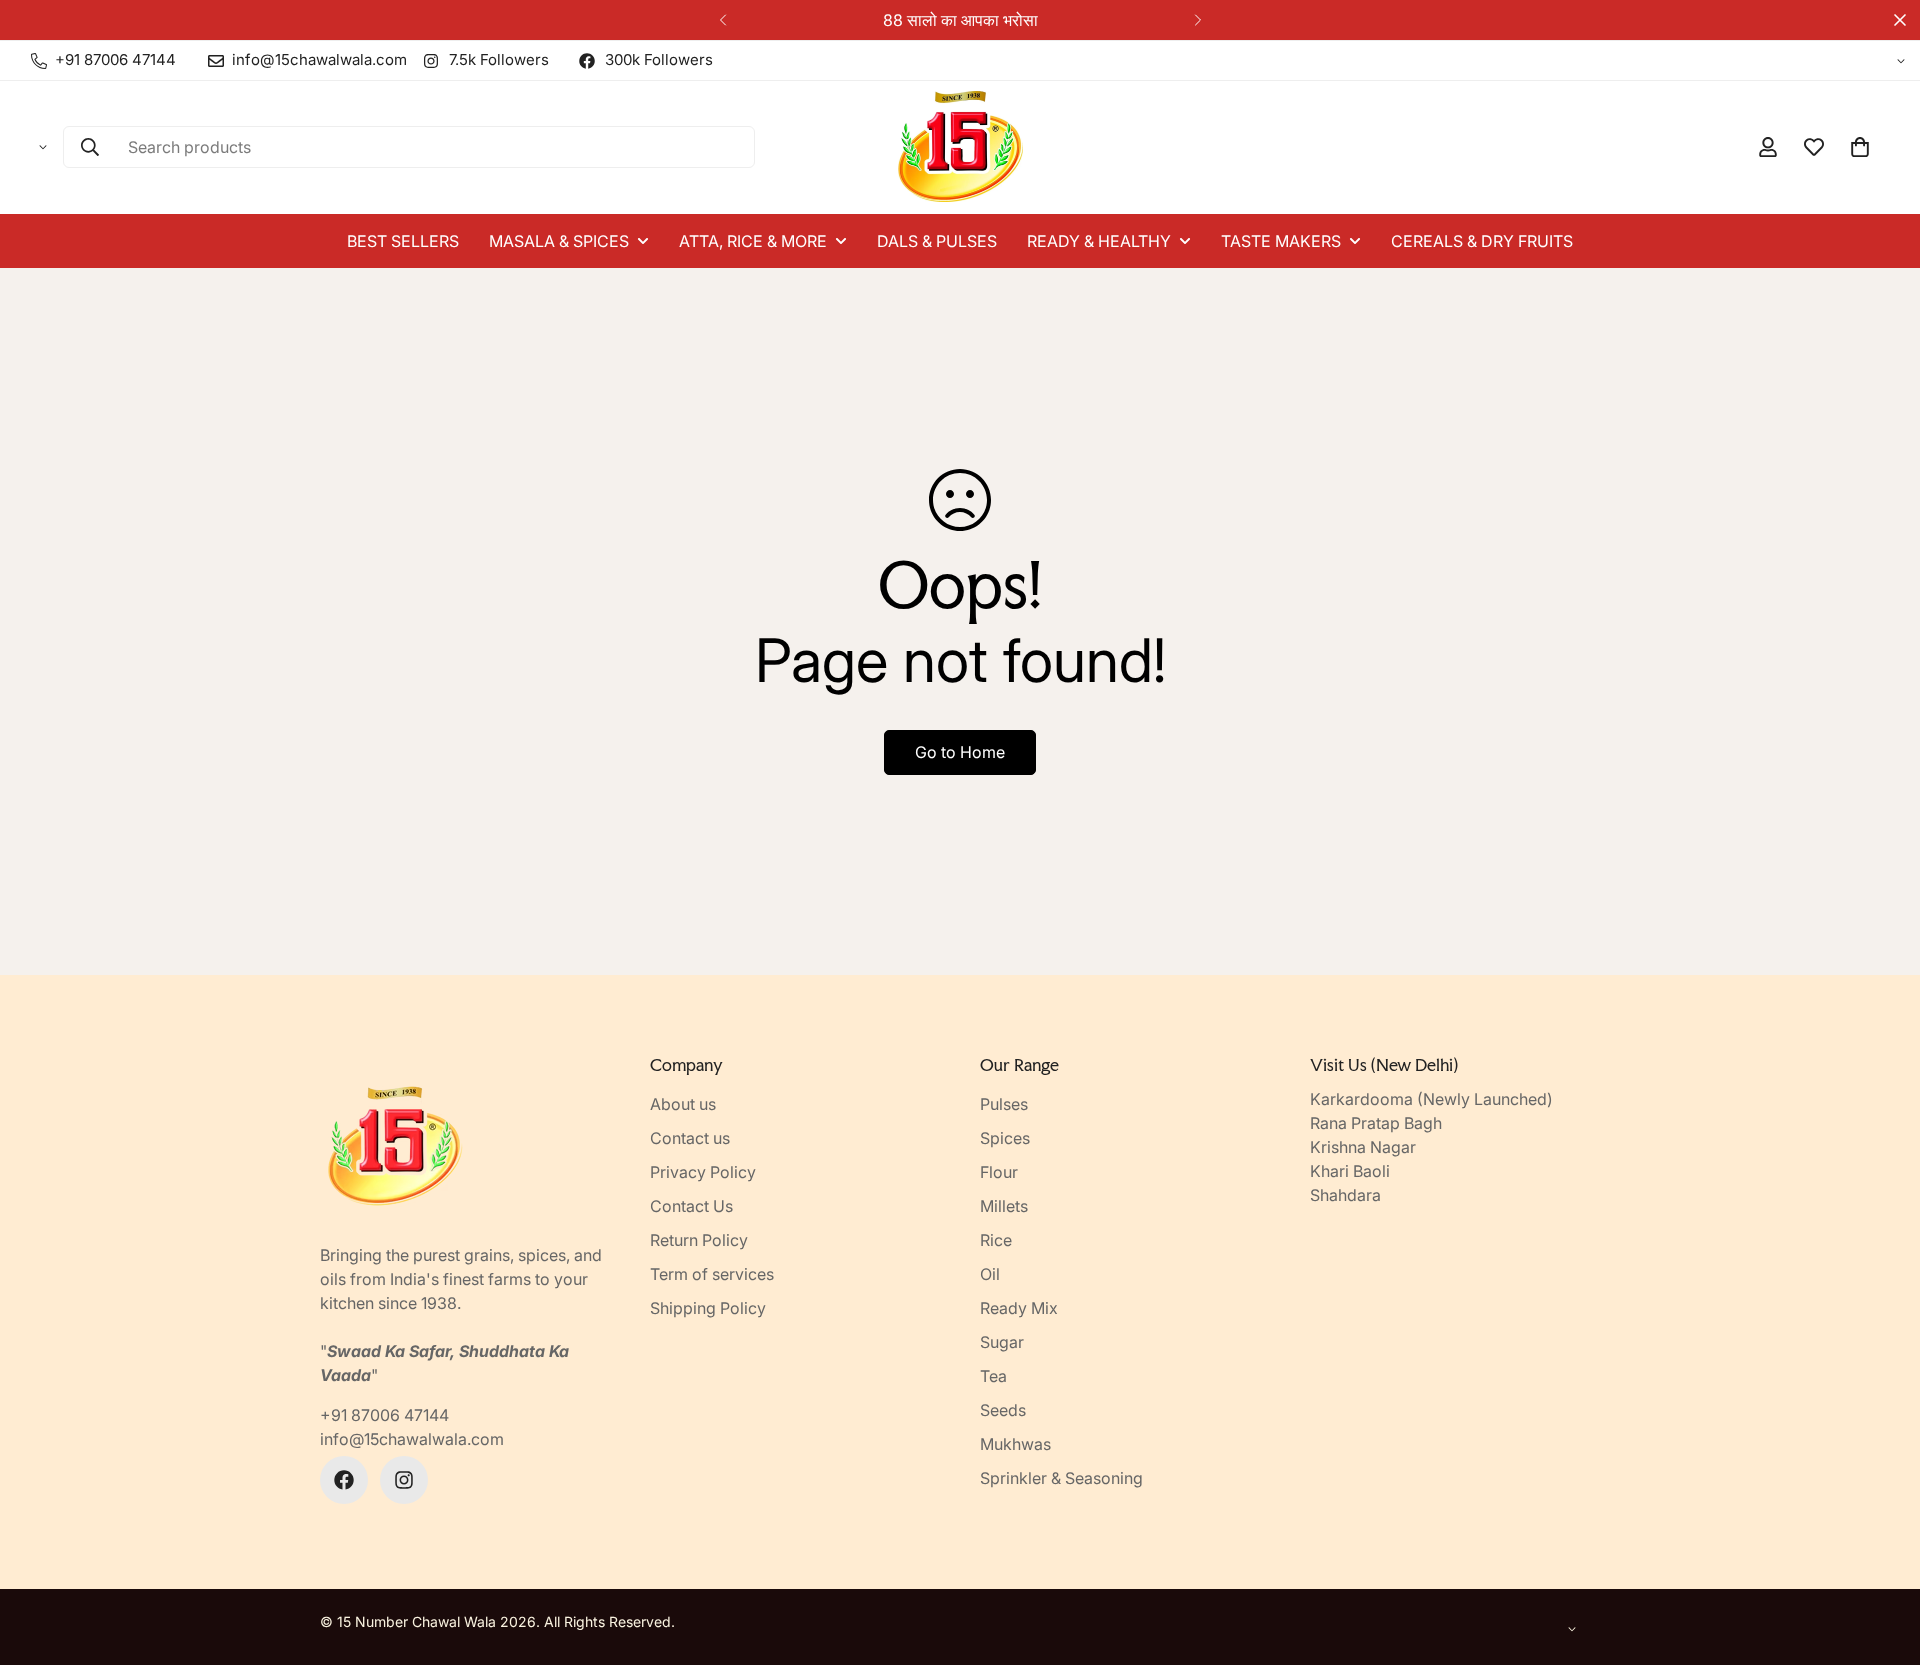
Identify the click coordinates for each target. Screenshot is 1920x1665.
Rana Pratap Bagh (1376, 1123)
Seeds (1003, 1410)
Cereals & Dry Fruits (1482, 241)
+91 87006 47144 (384, 1415)
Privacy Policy (703, 1172)
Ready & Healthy (1099, 241)
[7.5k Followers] (404, 1480)
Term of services (712, 1274)
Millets (1004, 1206)
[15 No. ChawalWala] (960, 147)
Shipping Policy (708, 1308)
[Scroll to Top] (1881, 1556)
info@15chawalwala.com (412, 1439)
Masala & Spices (559, 241)
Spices (1005, 1138)
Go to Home (960, 752)
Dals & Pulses (937, 241)
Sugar (1002, 1342)
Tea (993, 1376)
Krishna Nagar (1363, 1147)
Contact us (690, 1138)
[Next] (1197, 20)
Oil (990, 1274)
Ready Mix (1019, 1308)
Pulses (1004, 1104)
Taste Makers (1281, 241)
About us (683, 1104)
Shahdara (1345, 1195)
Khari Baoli (1350, 1171)
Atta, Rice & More (753, 241)
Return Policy (699, 1240)
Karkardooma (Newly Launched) (1431, 1099)
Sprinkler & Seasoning (1061, 1478)
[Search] (90, 147)
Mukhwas (1015, 1444)
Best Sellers (403, 241)
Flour (999, 1172)
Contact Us (691, 1206)
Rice (996, 1240)
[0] (1860, 147)
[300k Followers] (344, 1480)
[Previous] (722, 20)
